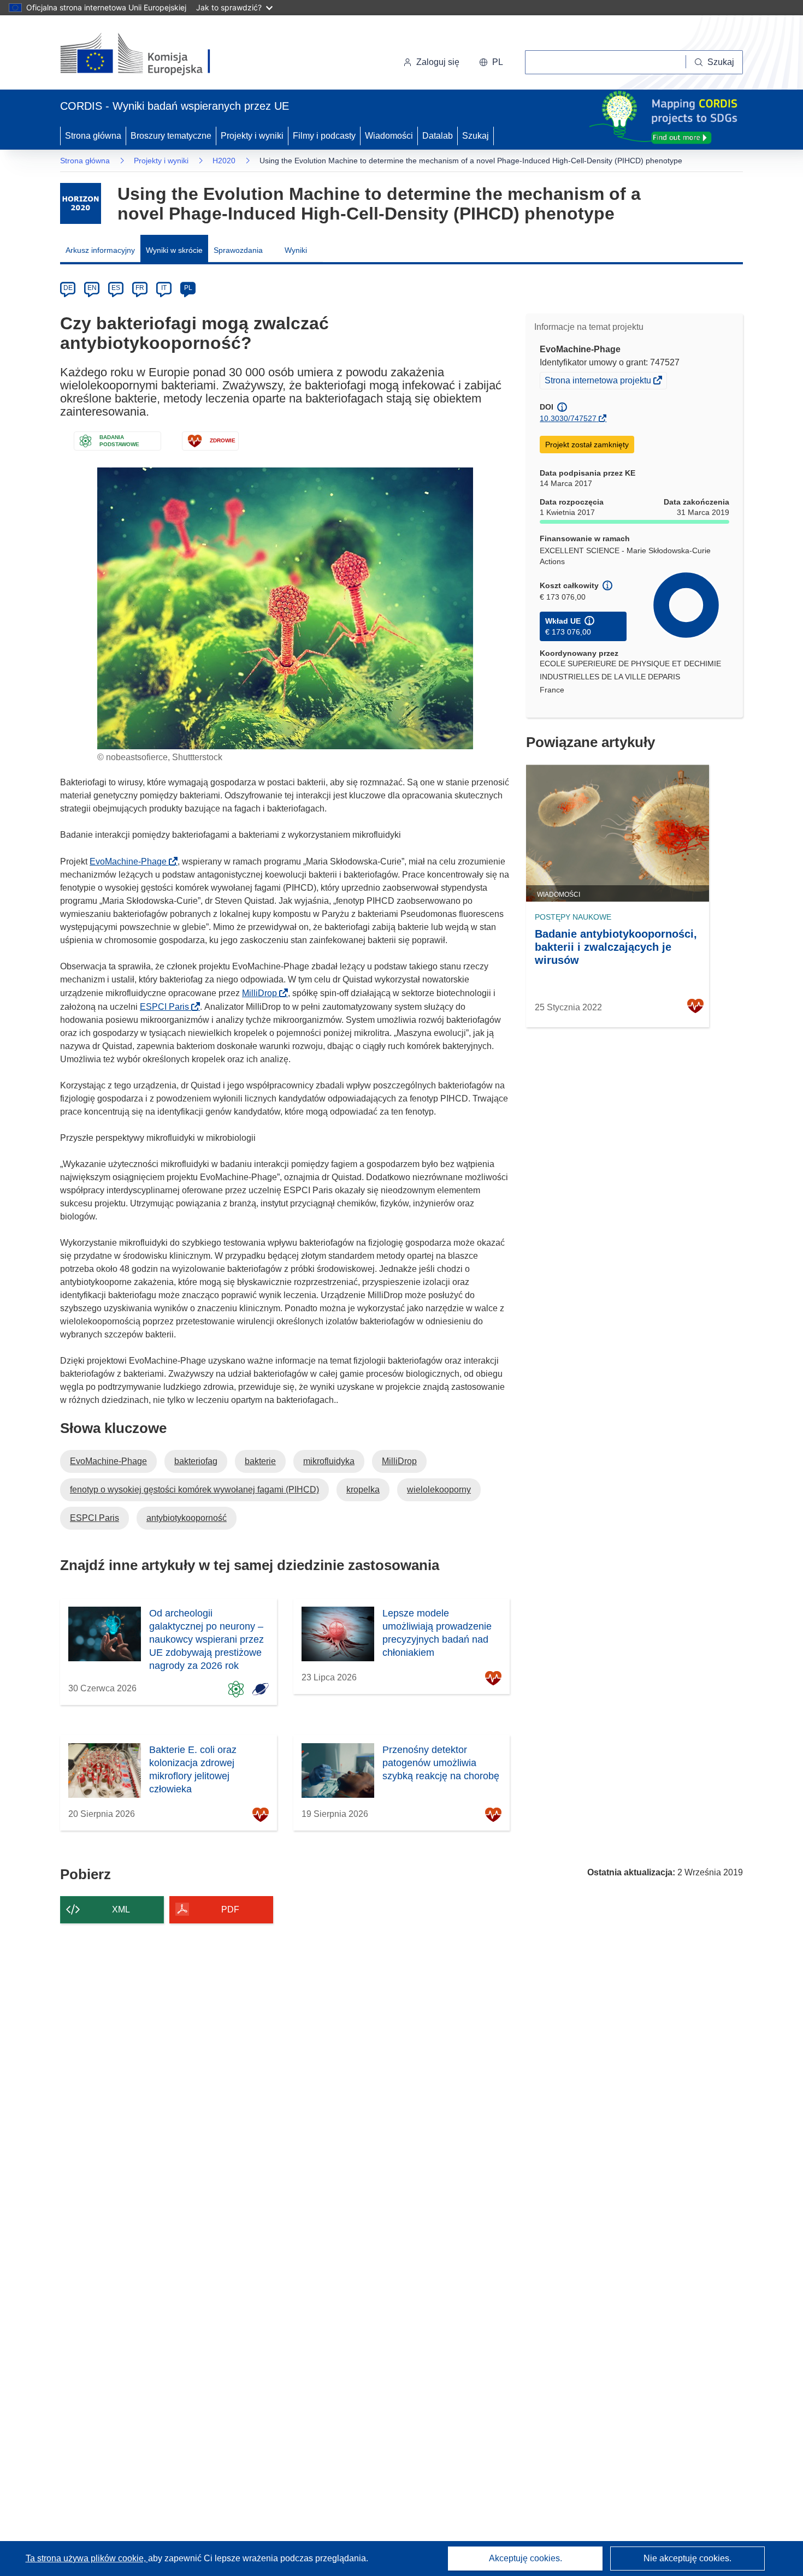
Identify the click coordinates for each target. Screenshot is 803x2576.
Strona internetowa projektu (599, 382)
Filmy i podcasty (324, 136)
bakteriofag (196, 1461)
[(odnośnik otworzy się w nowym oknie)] (148, 55)
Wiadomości (389, 136)
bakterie (260, 1461)
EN (92, 288)
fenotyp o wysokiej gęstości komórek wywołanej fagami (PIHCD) (194, 1490)
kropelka (363, 1490)
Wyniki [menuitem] (296, 250)
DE (68, 288)
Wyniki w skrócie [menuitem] (174, 250)
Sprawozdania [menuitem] (238, 250)
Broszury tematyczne (171, 136)
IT (164, 288)
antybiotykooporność (187, 1518)
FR (140, 288)
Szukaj (476, 136)
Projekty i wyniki (252, 136)
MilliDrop (263, 993)
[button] (491, 62)
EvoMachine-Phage (131, 861)
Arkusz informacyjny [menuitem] (100, 250)
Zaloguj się (438, 62)
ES (116, 288)
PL (188, 288)
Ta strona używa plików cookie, (87, 2558)
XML (121, 1909)
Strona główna (93, 136)
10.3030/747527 (568, 418)
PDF (230, 1909)
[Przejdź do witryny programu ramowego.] (81, 203)
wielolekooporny (439, 1490)
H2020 (224, 161)
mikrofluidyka (329, 1461)
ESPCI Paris (168, 1007)
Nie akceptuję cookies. (687, 2558)
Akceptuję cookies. (526, 2558)
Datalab (438, 136)
